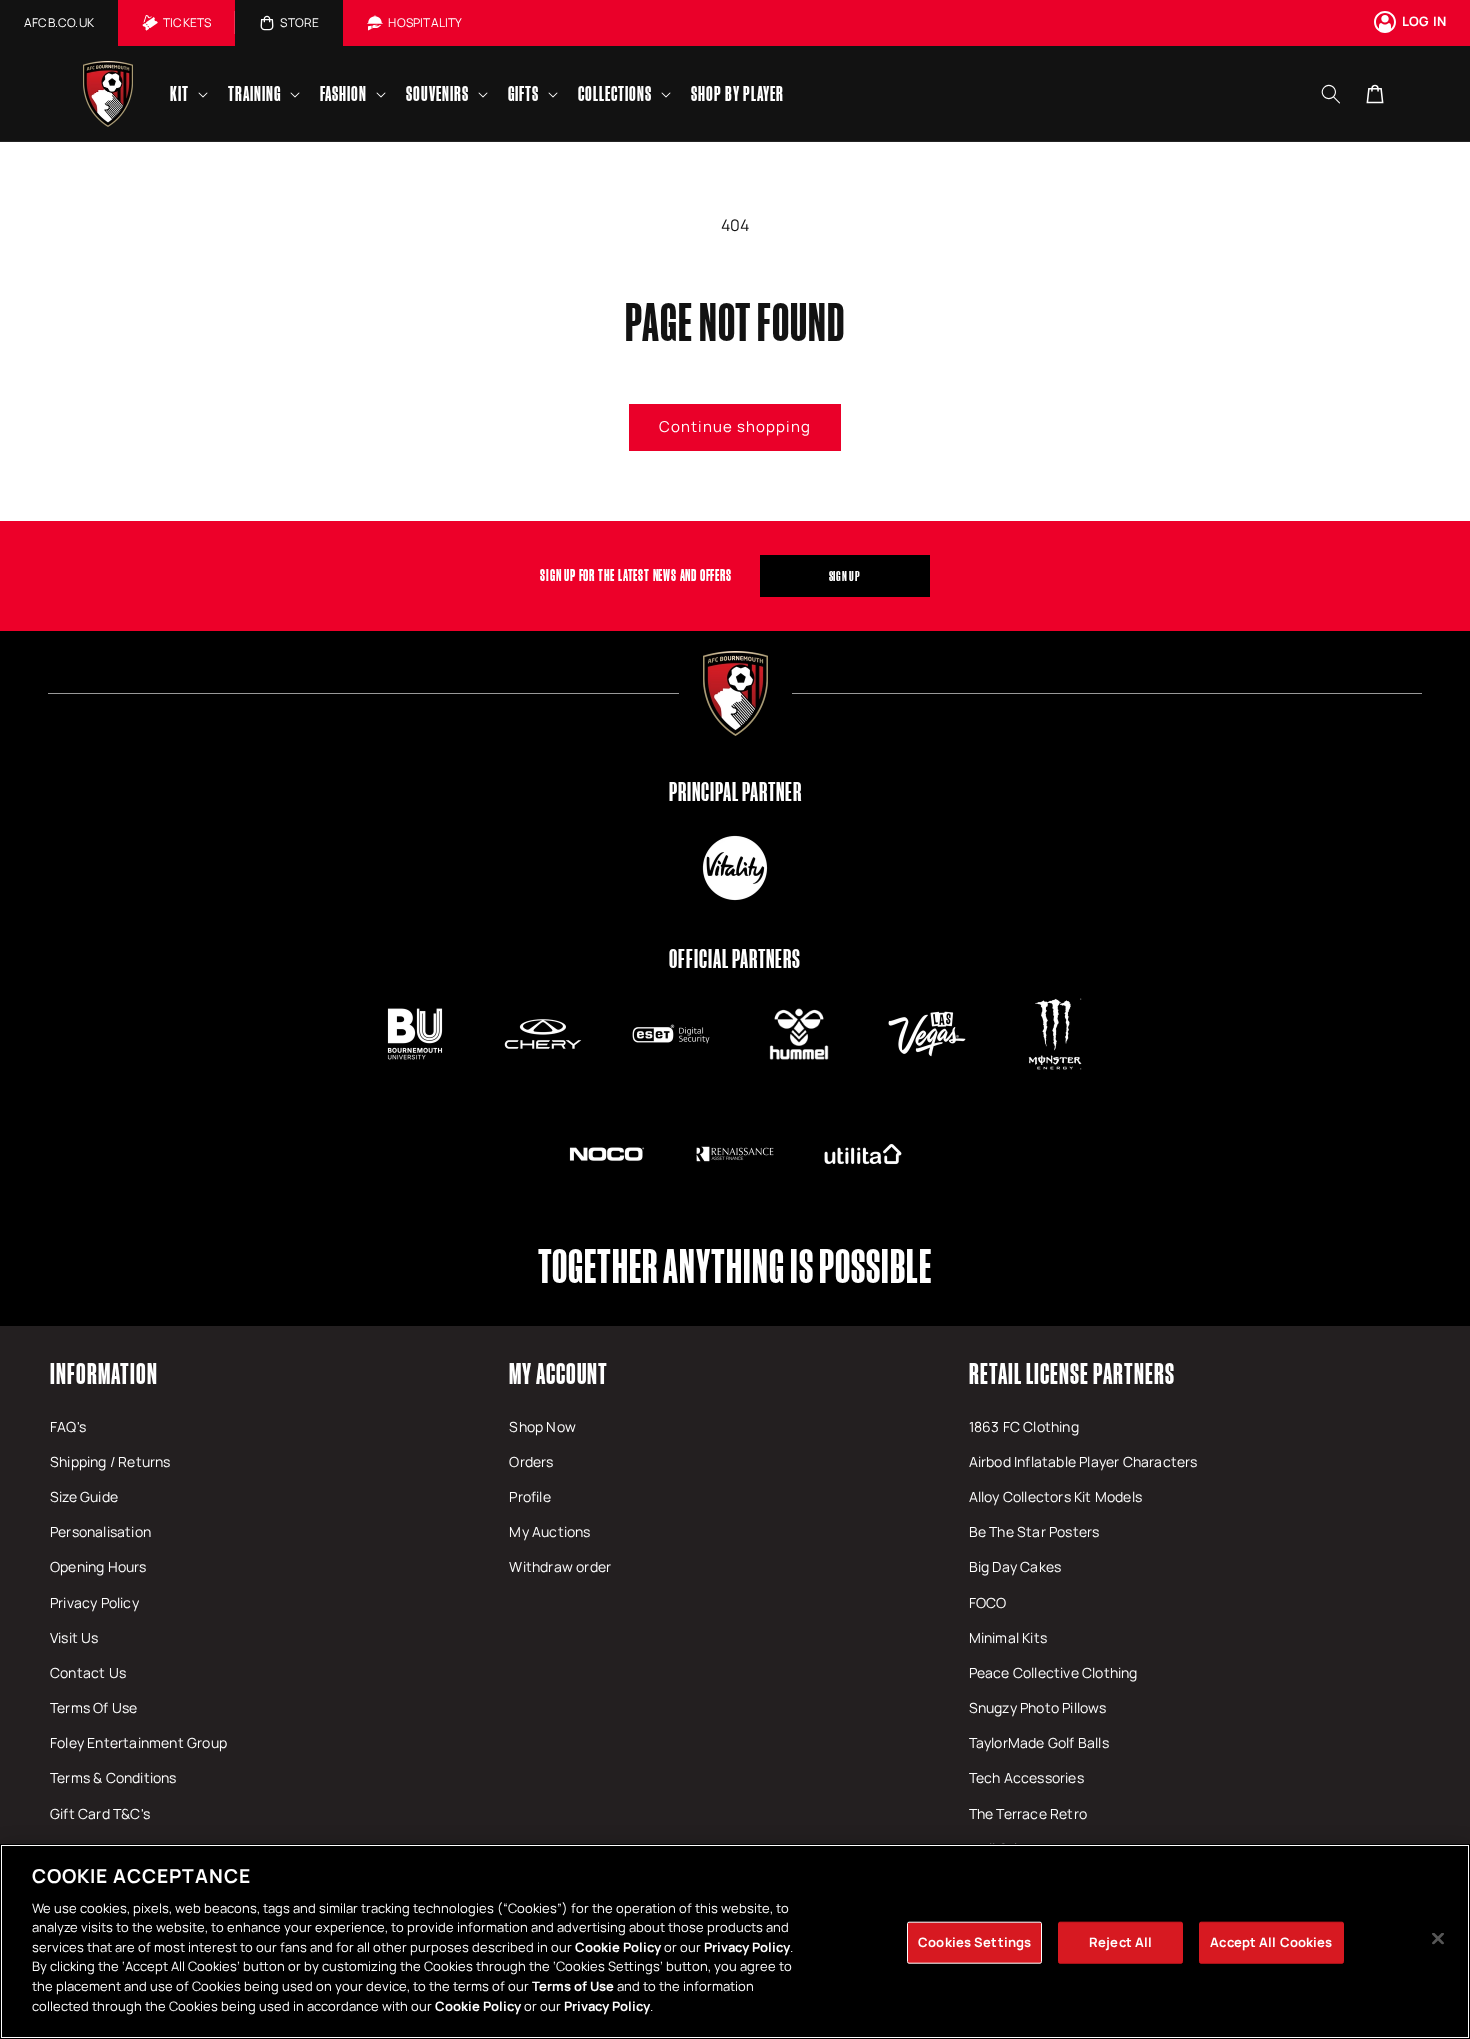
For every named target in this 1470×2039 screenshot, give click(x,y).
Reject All (1120, 1942)
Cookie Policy (618, 1947)
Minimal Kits (1008, 1637)
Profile (529, 1496)
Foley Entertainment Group (138, 1742)
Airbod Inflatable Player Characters (1083, 1461)
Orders (531, 1461)
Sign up (845, 576)
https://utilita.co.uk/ (863, 1154)
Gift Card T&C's (100, 1813)
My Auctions (549, 1531)
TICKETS (187, 22)
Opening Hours (98, 1566)
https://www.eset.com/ (671, 1034)
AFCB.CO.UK (59, 22)
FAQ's (68, 1426)
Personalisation (100, 1531)
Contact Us (88, 1672)
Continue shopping (735, 426)
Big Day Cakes (1015, 1566)
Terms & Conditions (113, 1777)
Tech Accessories (1026, 1777)
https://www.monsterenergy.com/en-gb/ (1055, 1034)
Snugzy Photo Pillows (1038, 1707)
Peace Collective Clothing (1053, 1672)
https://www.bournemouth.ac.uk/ (415, 1034)
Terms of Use (573, 1986)
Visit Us (74, 1637)
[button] (187, 94)
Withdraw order (560, 1566)
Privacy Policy (94, 1602)
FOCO (988, 1602)
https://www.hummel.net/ (799, 1034)
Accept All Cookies (1271, 1942)
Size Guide (84, 1496)
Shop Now (542, 1426)
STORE (299, 22)
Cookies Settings (974, 1942)
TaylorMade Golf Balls (1039, 1742)
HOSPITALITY (425, 22)
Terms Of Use (93, 1707)
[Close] (1438, 1939)
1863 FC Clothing (1024, 1426)
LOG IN (1424, 21)
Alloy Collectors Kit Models (1055, 1496)
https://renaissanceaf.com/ (735, 1154)
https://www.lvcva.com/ (927, 1034)
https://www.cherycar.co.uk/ (543, 1034)
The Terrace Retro (1028, 1813)
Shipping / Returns (110, 1461)
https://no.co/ (607, 1154)
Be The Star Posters (1034, 1531)
